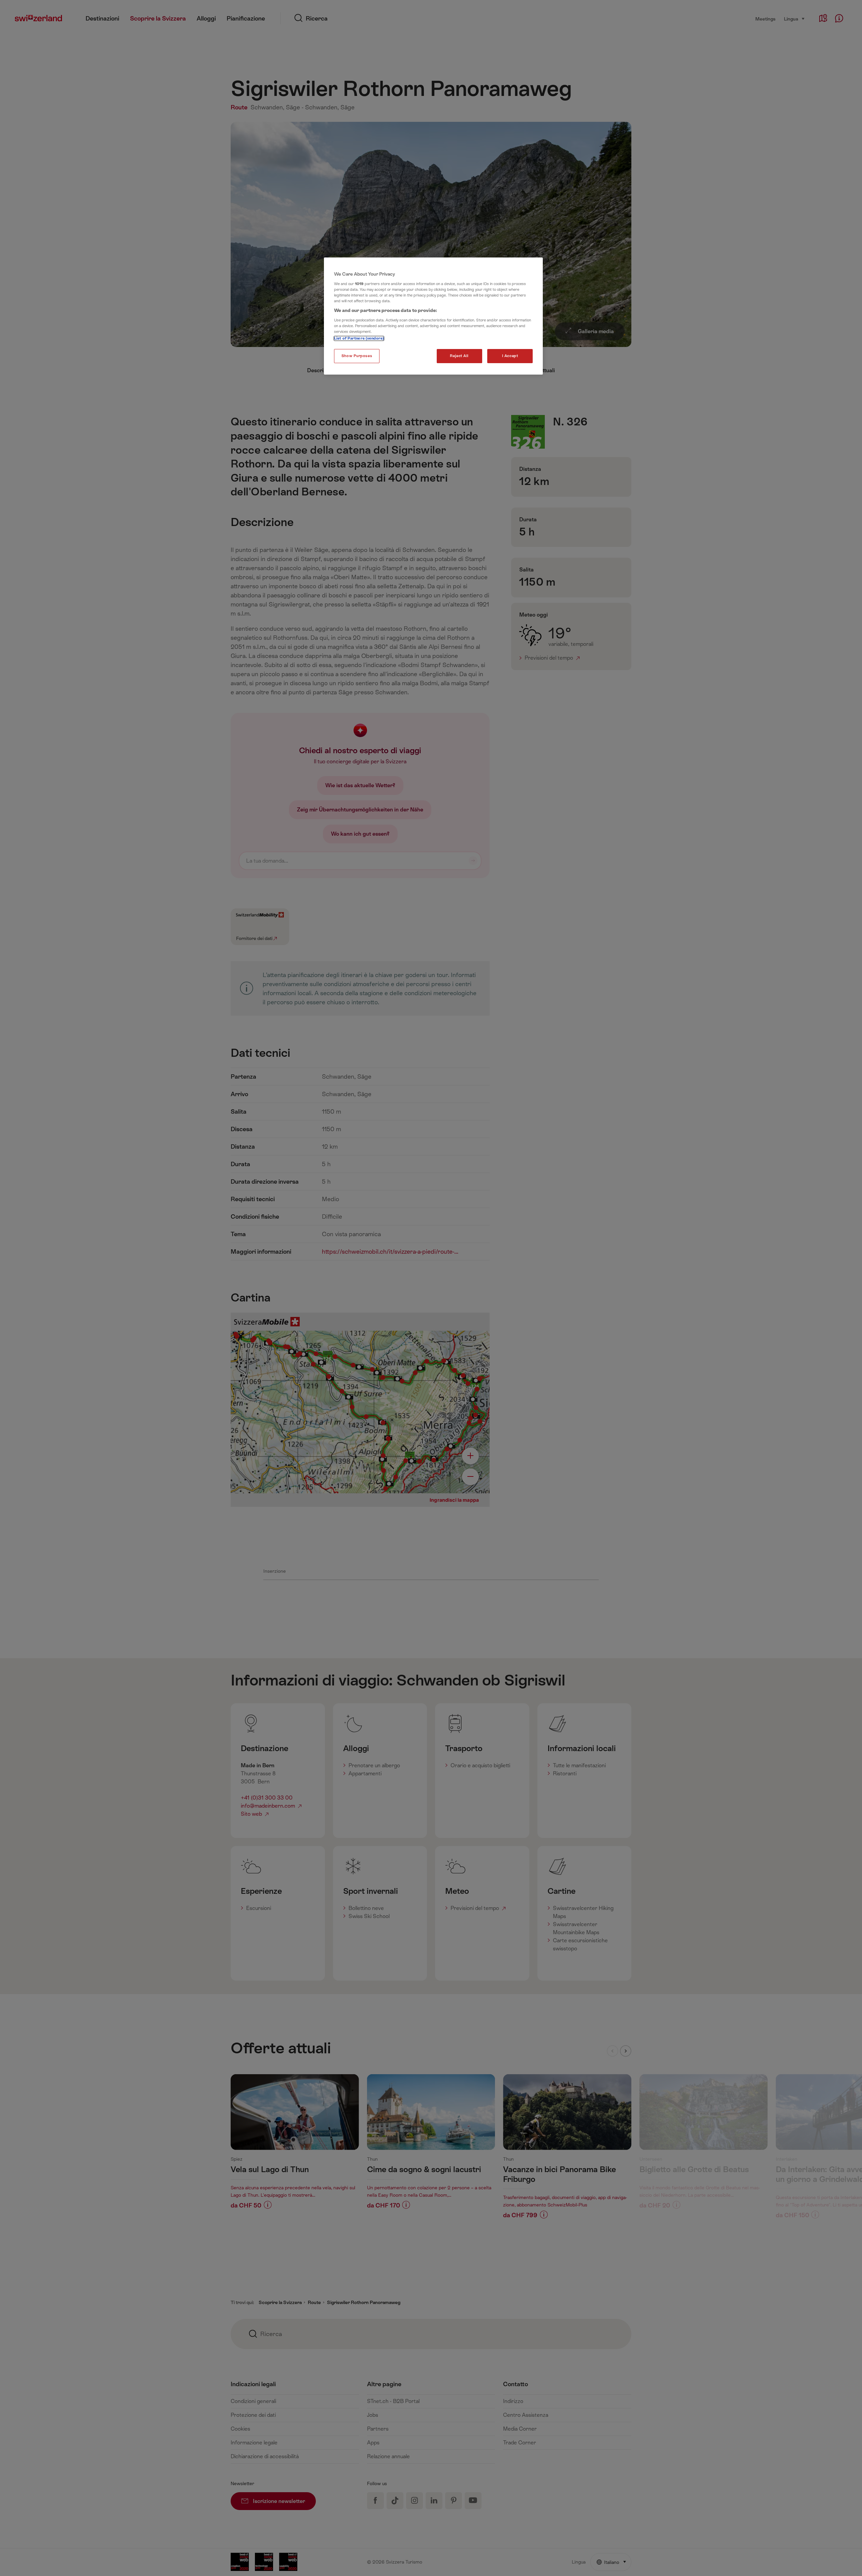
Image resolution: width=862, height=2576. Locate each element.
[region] (433, 316)
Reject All (459, 356)
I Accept (510, 356)
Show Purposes (357, 356)
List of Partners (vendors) (359, 338)
